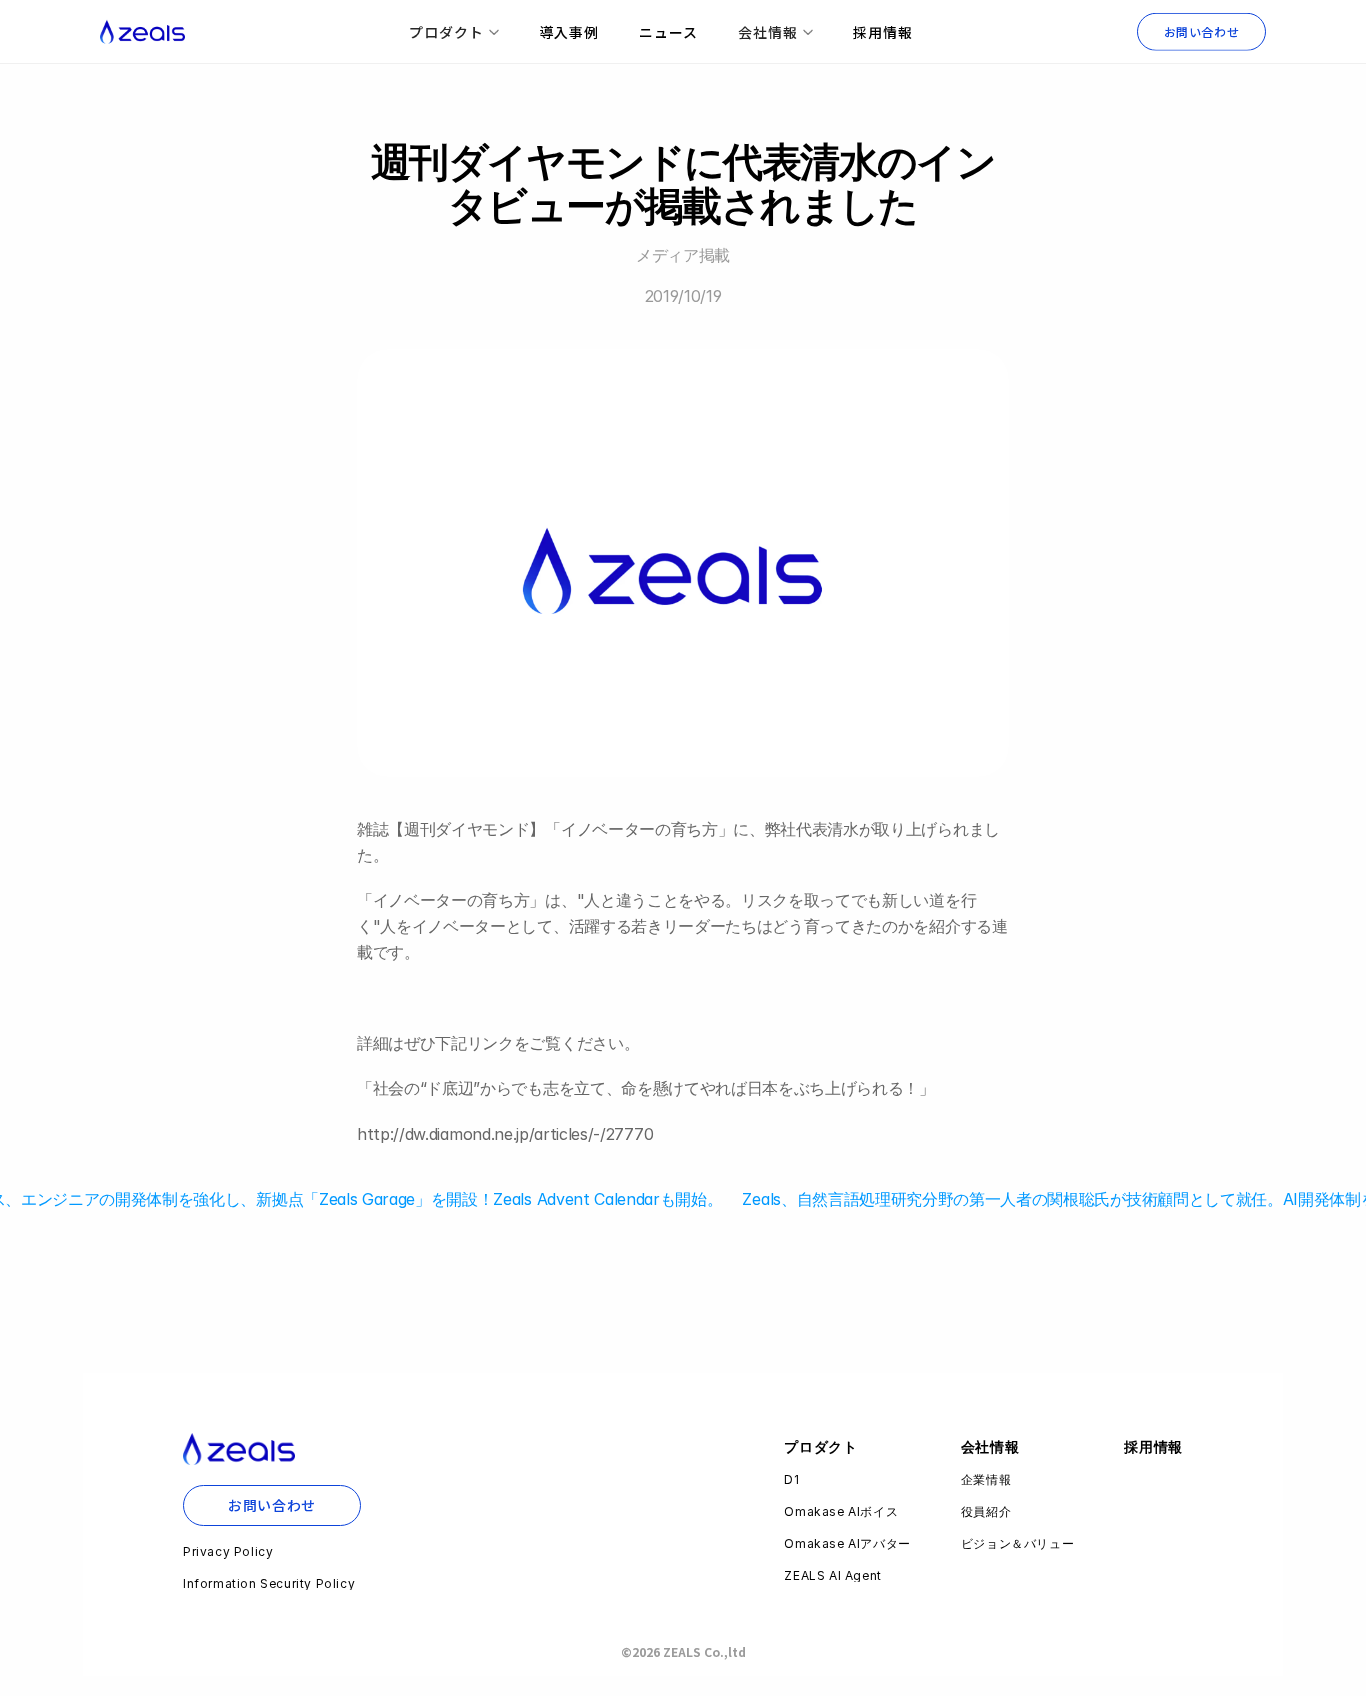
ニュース (668, 31)
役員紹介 (986, 1511)
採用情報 (883, 31)
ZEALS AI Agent (832, 1575)
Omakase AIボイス (841, 1511)
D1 (791, 1479)
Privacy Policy (228, 1551)
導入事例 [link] (569, 31)
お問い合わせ (1202, 31)
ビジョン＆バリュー (1017, 1543)
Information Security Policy (269, 1583)
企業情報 (986, 1479)
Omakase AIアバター (847, 1543)
